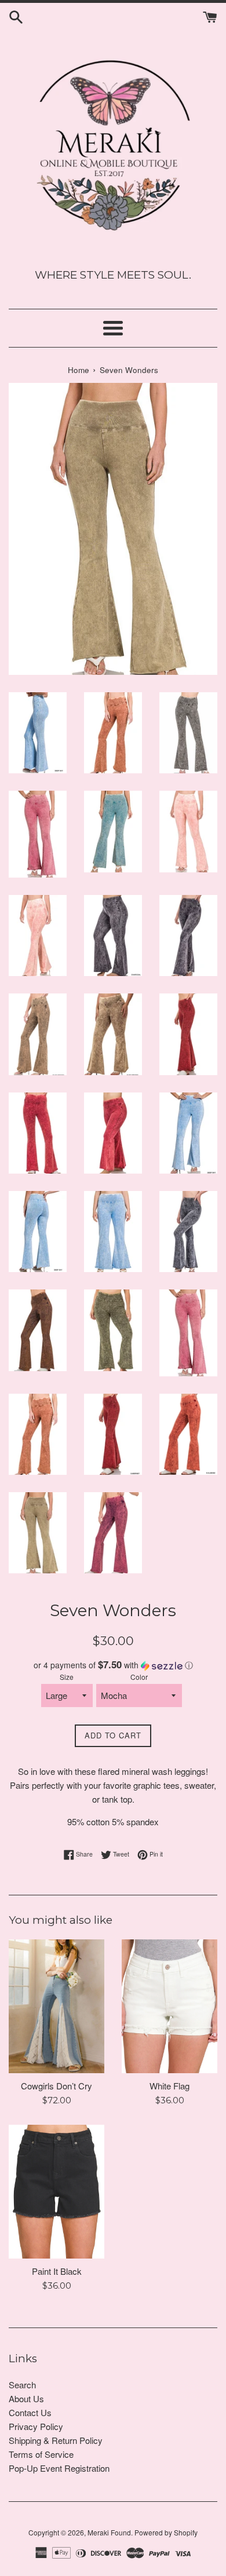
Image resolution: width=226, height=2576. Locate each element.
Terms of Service (41, 2454)
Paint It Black (57, 2271)
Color (139, 1677)
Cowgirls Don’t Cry (57, 2086)
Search (22, 2385)
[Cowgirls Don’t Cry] (57, 2006)
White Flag (170, 2086)
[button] (113, 1665)
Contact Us (30, 2412)
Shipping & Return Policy (56, 2440)
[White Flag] (170, 2006)
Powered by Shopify (166, 2532)
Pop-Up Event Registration (59, 2468)
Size (67, 1677)
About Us (26, 2398)
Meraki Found (109, 2532)
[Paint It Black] (57, 2192)
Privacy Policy (36, 2426)
